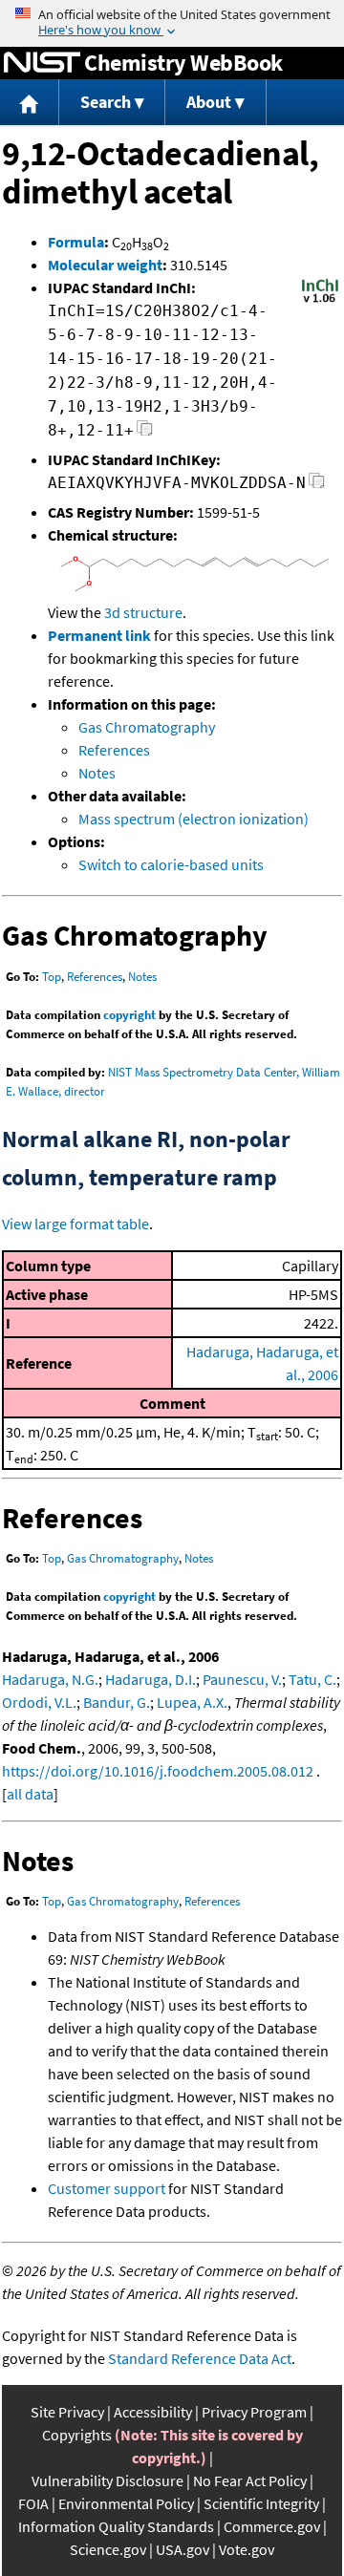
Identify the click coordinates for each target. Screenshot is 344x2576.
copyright (129, 1015)
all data (30, 1794)
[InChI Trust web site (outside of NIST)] (320, 301)
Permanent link (99, 635)
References (114, 750)
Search (106, 102)
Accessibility (153, 2412)
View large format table (75, 1224)
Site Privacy (67, 2412)
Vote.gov (247, 2549)
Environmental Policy (126, 2503)
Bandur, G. (117, 1702)
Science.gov (108, 2549)
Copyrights (77, 2435)
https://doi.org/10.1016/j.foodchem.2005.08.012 (158, 1771)
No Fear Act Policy (250, 2480)
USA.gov (183, 2549)
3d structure (143, 612)
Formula (76, 242)
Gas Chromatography (147, 727)
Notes (97, 773)
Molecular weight (105, 265)
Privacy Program (254, 2412)
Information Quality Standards (116, 2526)
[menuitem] (30, 103)
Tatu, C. (312, 1679)
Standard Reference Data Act (200, 2358)
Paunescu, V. (242, 1679)
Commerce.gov (272, 2526)
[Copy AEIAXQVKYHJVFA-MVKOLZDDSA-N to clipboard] (317, 486)
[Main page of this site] (30, 103)
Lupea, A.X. (192, 1702)
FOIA (33, 2503)
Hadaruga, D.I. (150, 1679)
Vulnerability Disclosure (107, 2480)
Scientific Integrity (261, 2503)
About (209, 102)
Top (52, 977)
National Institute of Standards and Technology (42, 63)
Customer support (107, 2188)
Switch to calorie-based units (171, 864)
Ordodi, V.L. (39, 1702)
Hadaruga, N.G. (50, 1679)
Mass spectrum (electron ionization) (193, 819)
